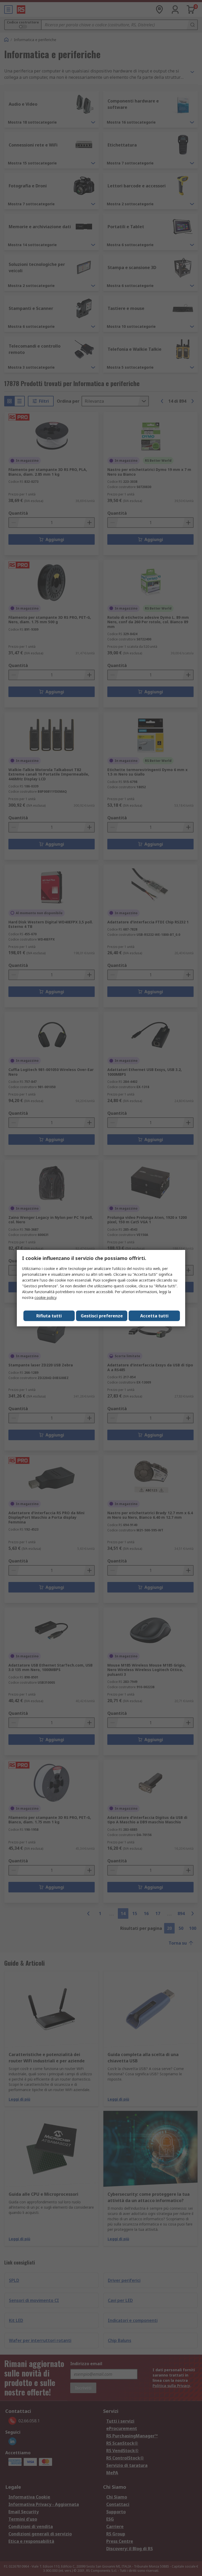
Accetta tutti (154, 1316)
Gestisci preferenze (102, 1316)
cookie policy (45, 1297)
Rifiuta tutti (49, 1316)
